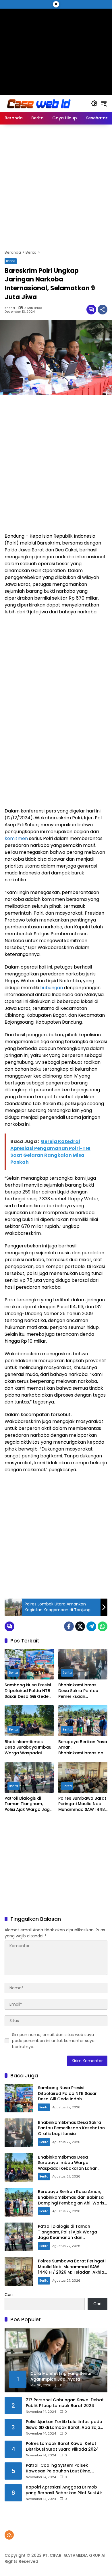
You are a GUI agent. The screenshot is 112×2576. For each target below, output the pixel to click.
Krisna (10, 308)
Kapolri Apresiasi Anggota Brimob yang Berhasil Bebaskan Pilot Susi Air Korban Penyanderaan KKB (64, 2490)
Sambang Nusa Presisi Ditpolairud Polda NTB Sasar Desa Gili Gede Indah (28, 1691)
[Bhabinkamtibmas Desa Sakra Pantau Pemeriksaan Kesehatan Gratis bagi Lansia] (83, 1664)
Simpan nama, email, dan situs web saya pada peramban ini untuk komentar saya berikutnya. (53, 2041)
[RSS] (9, 2535)
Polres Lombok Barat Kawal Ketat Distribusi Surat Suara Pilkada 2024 (62, 2446)
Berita (11, 261)
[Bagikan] (103, 310)
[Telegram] (91, 1626)
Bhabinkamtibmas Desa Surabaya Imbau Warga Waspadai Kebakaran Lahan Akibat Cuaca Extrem (28, 1748)
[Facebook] (69, 1626)
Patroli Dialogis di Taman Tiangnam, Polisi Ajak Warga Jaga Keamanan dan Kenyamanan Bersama (29, 1804)
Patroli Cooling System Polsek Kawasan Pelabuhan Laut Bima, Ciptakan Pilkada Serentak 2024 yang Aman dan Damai (65, 2468)
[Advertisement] (56, 49)
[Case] (39, 103)
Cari (9, 2295)
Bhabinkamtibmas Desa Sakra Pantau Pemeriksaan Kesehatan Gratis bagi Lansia (82, 1691)
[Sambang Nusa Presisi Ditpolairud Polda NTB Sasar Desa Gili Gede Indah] (29, 1664)
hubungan (52, 988)
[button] (94, 103)
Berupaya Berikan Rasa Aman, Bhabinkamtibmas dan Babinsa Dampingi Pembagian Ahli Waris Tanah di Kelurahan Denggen (83, 1748)
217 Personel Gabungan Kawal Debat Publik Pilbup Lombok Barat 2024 (65, 2403)
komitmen (16, 838)
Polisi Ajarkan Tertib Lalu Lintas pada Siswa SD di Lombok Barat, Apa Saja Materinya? (64, 2425)
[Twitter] (80, 1626)
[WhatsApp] (103, 1626)
